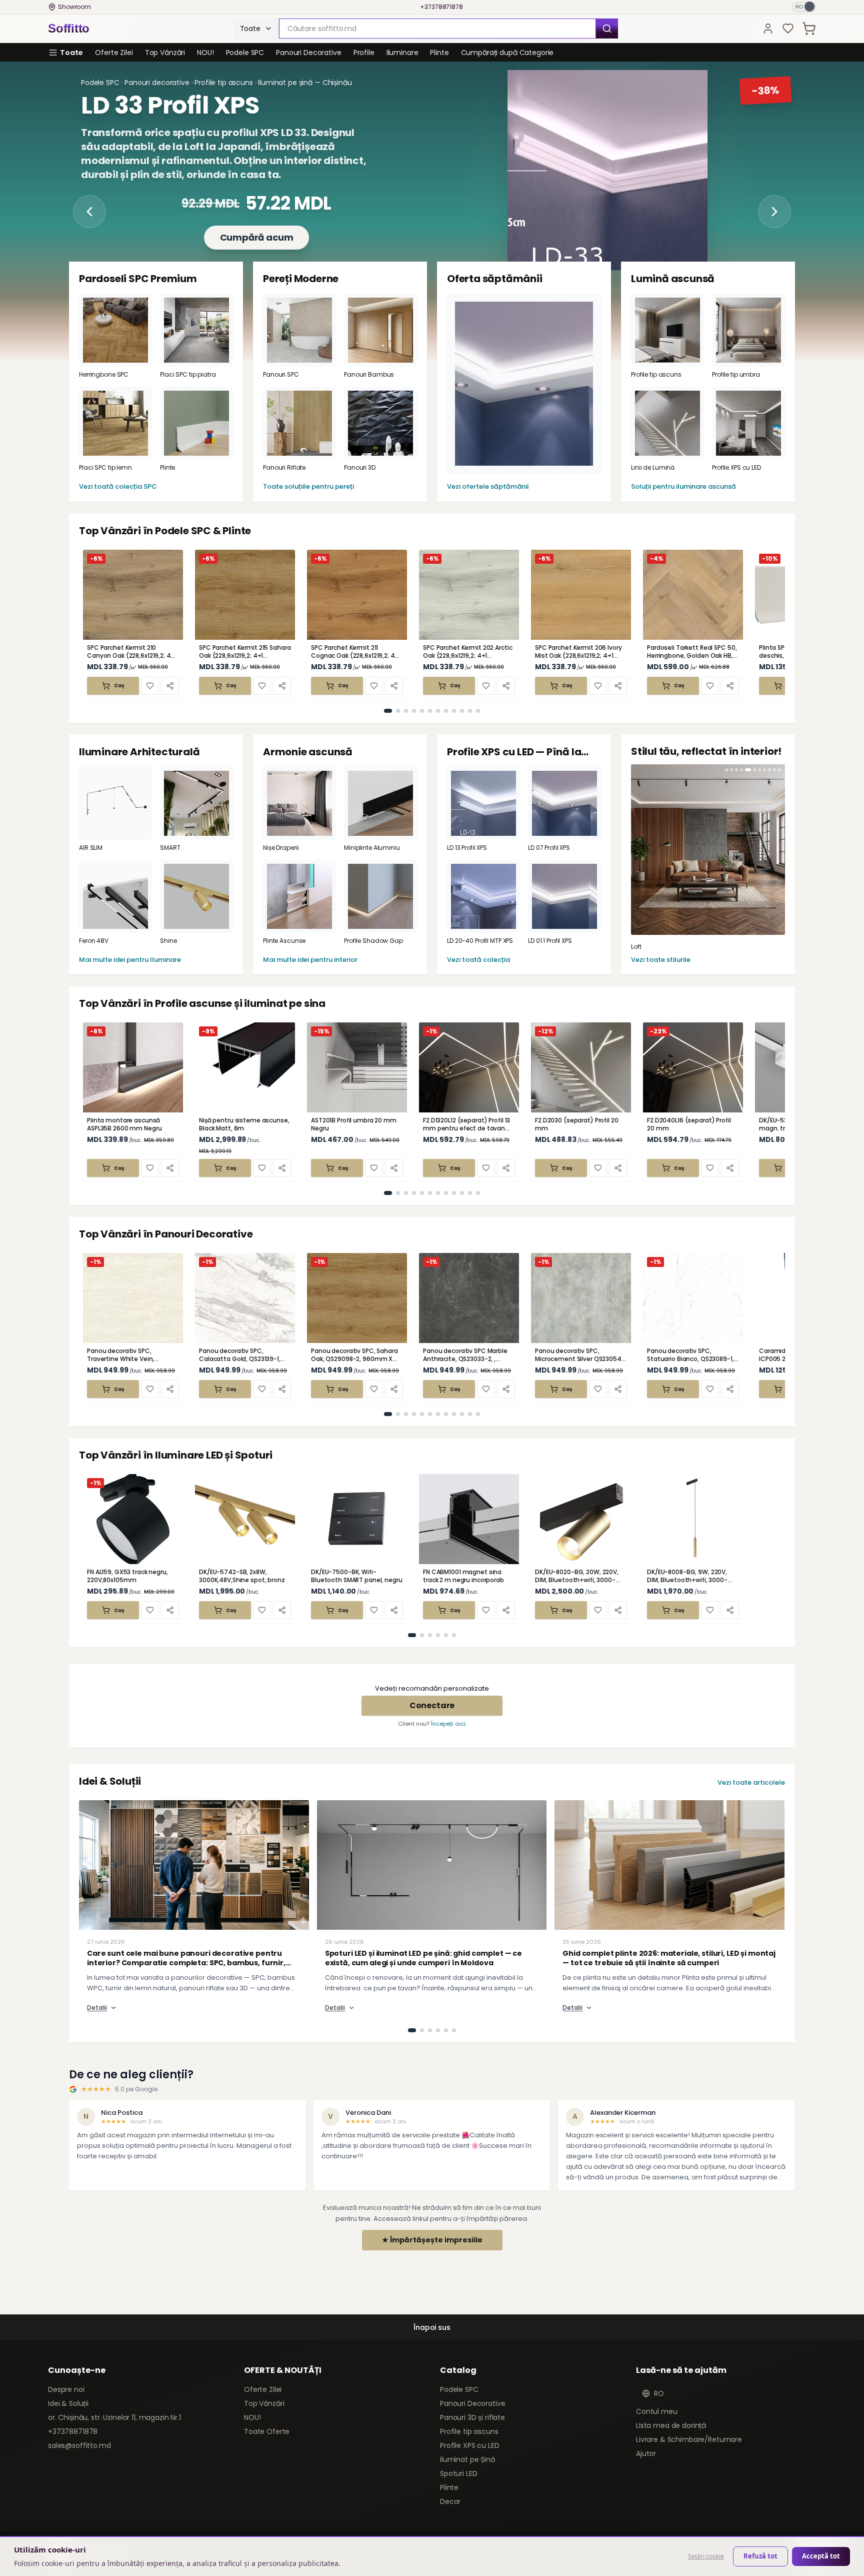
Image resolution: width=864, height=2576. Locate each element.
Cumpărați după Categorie (507, 53)
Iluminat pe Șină (467, 2459)
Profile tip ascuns (469, 2431)
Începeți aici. (449, 1724)
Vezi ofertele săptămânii (488, 486)
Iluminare (402, 53)
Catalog (458, 2370)
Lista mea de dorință (671, 2425)
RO (659, 2393)
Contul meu (657, 2411)
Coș (119, 686)
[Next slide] (774, 212)
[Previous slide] (89, 212)
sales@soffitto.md (79, 2445)
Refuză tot (760, 2556)
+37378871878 (441, 7)
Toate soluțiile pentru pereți (308, 486)
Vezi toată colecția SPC (118, 486)
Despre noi (66, 2389)
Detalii (97, 2008)
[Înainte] (784, 2146)
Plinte (439, 53)
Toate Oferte (267, 2431)
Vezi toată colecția (478, 960)
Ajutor (646, 2453)
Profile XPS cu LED (469, 2445)
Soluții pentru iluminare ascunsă (683, 486)
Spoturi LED (458, 2473)
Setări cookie (706, 2556)
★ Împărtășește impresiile (432, 2240)
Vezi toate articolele (751, 1782)
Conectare (432, 1705)
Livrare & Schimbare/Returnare (689, 2439)
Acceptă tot (821, 2556)
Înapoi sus (432, 2327)
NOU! (205, 53)
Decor (450, 2501)
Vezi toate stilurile (661, 960)
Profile (364, 53)
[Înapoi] (80, 2146)
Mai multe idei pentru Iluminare (130, 960)
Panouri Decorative (308, 53)
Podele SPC (245, 53)
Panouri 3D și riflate (472, 2417)
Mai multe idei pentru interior (310, 960)
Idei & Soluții (68, 2403)
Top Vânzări (165, 53)
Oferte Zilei (114, 53)
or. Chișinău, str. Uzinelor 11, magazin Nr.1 (114, 2417)
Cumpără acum (257, 244)
